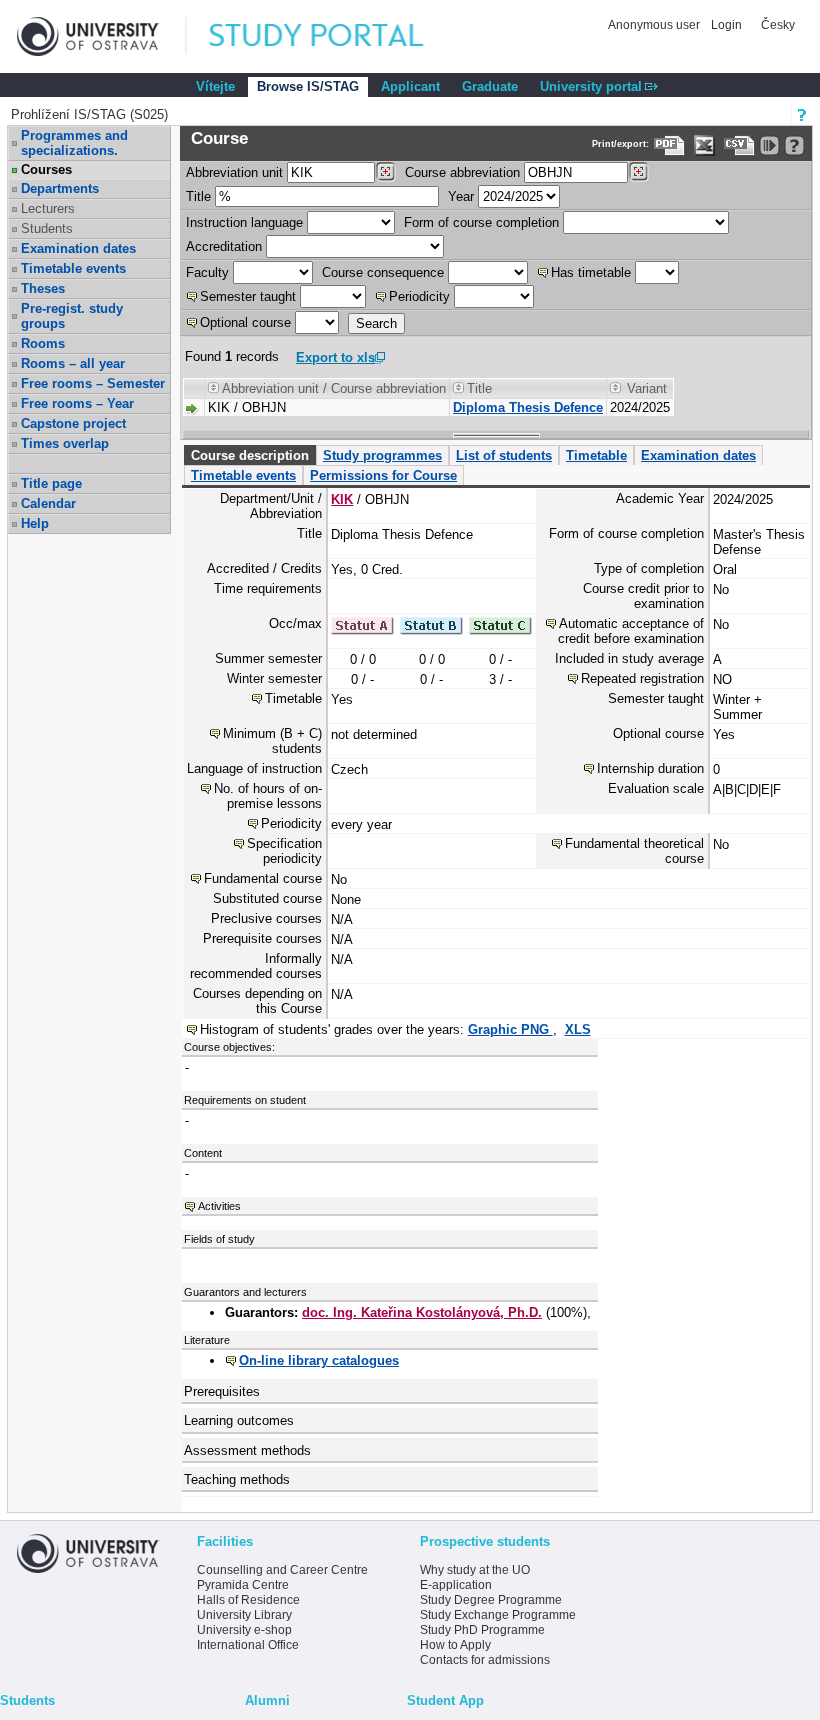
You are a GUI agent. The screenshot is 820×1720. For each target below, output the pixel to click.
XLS (578, 1029)
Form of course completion (481, 222)
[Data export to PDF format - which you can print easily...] (669, 145)
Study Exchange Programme (498, 1615)
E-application (456, 1585)
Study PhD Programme (482, 1630)
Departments (60, 188)
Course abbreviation (462, 172)
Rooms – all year (73, 363)
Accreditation (224, 246)
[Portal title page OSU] (335, 36)
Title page (51, 483)
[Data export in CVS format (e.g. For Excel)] (739, 145)
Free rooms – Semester (93, 383)
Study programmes (382, 455)
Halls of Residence (248, 1600)
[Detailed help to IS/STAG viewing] (794, 145)
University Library (244, 1615)
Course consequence (383, 272)
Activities (219, 1206)
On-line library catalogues (319, 1360)
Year (461, 196)
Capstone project (73, 423)
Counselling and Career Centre (282, 1570)
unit (234, 172)
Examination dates (78, 248)
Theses (43, 288)
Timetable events (73, 268)
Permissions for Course (383, 475)
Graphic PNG (510, 1029)
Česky (778, 25)
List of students (504, 455)
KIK (342, 499)
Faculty (207, 272)
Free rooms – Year (77, 403)
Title (198, 196)
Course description (250, 455)
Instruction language (244, 222)
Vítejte (215, 86)
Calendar (48, 503)
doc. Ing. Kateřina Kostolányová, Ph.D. (422, 1312)
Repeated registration (642, 678)
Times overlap (65, 443)
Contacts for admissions (485, 1660)
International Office (248, 1645)
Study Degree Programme (491, 1600)
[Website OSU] (102, 36)
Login (726, 25)
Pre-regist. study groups (72, 316)
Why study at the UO (475, 1570)
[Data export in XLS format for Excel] (704, 145)
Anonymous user (655, 25)
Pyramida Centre (243, 1585)
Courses (46, 169)
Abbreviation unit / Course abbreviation (334, 388)
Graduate (490, 86)
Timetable (596, 455)
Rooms (43, 343)
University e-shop (244, 1630)
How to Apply (455, 1645)
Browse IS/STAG (308, 86)
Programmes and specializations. (74, 143)
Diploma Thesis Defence (528, 407)
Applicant (410, 86)
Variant (647, 388)
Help (35, 523)
